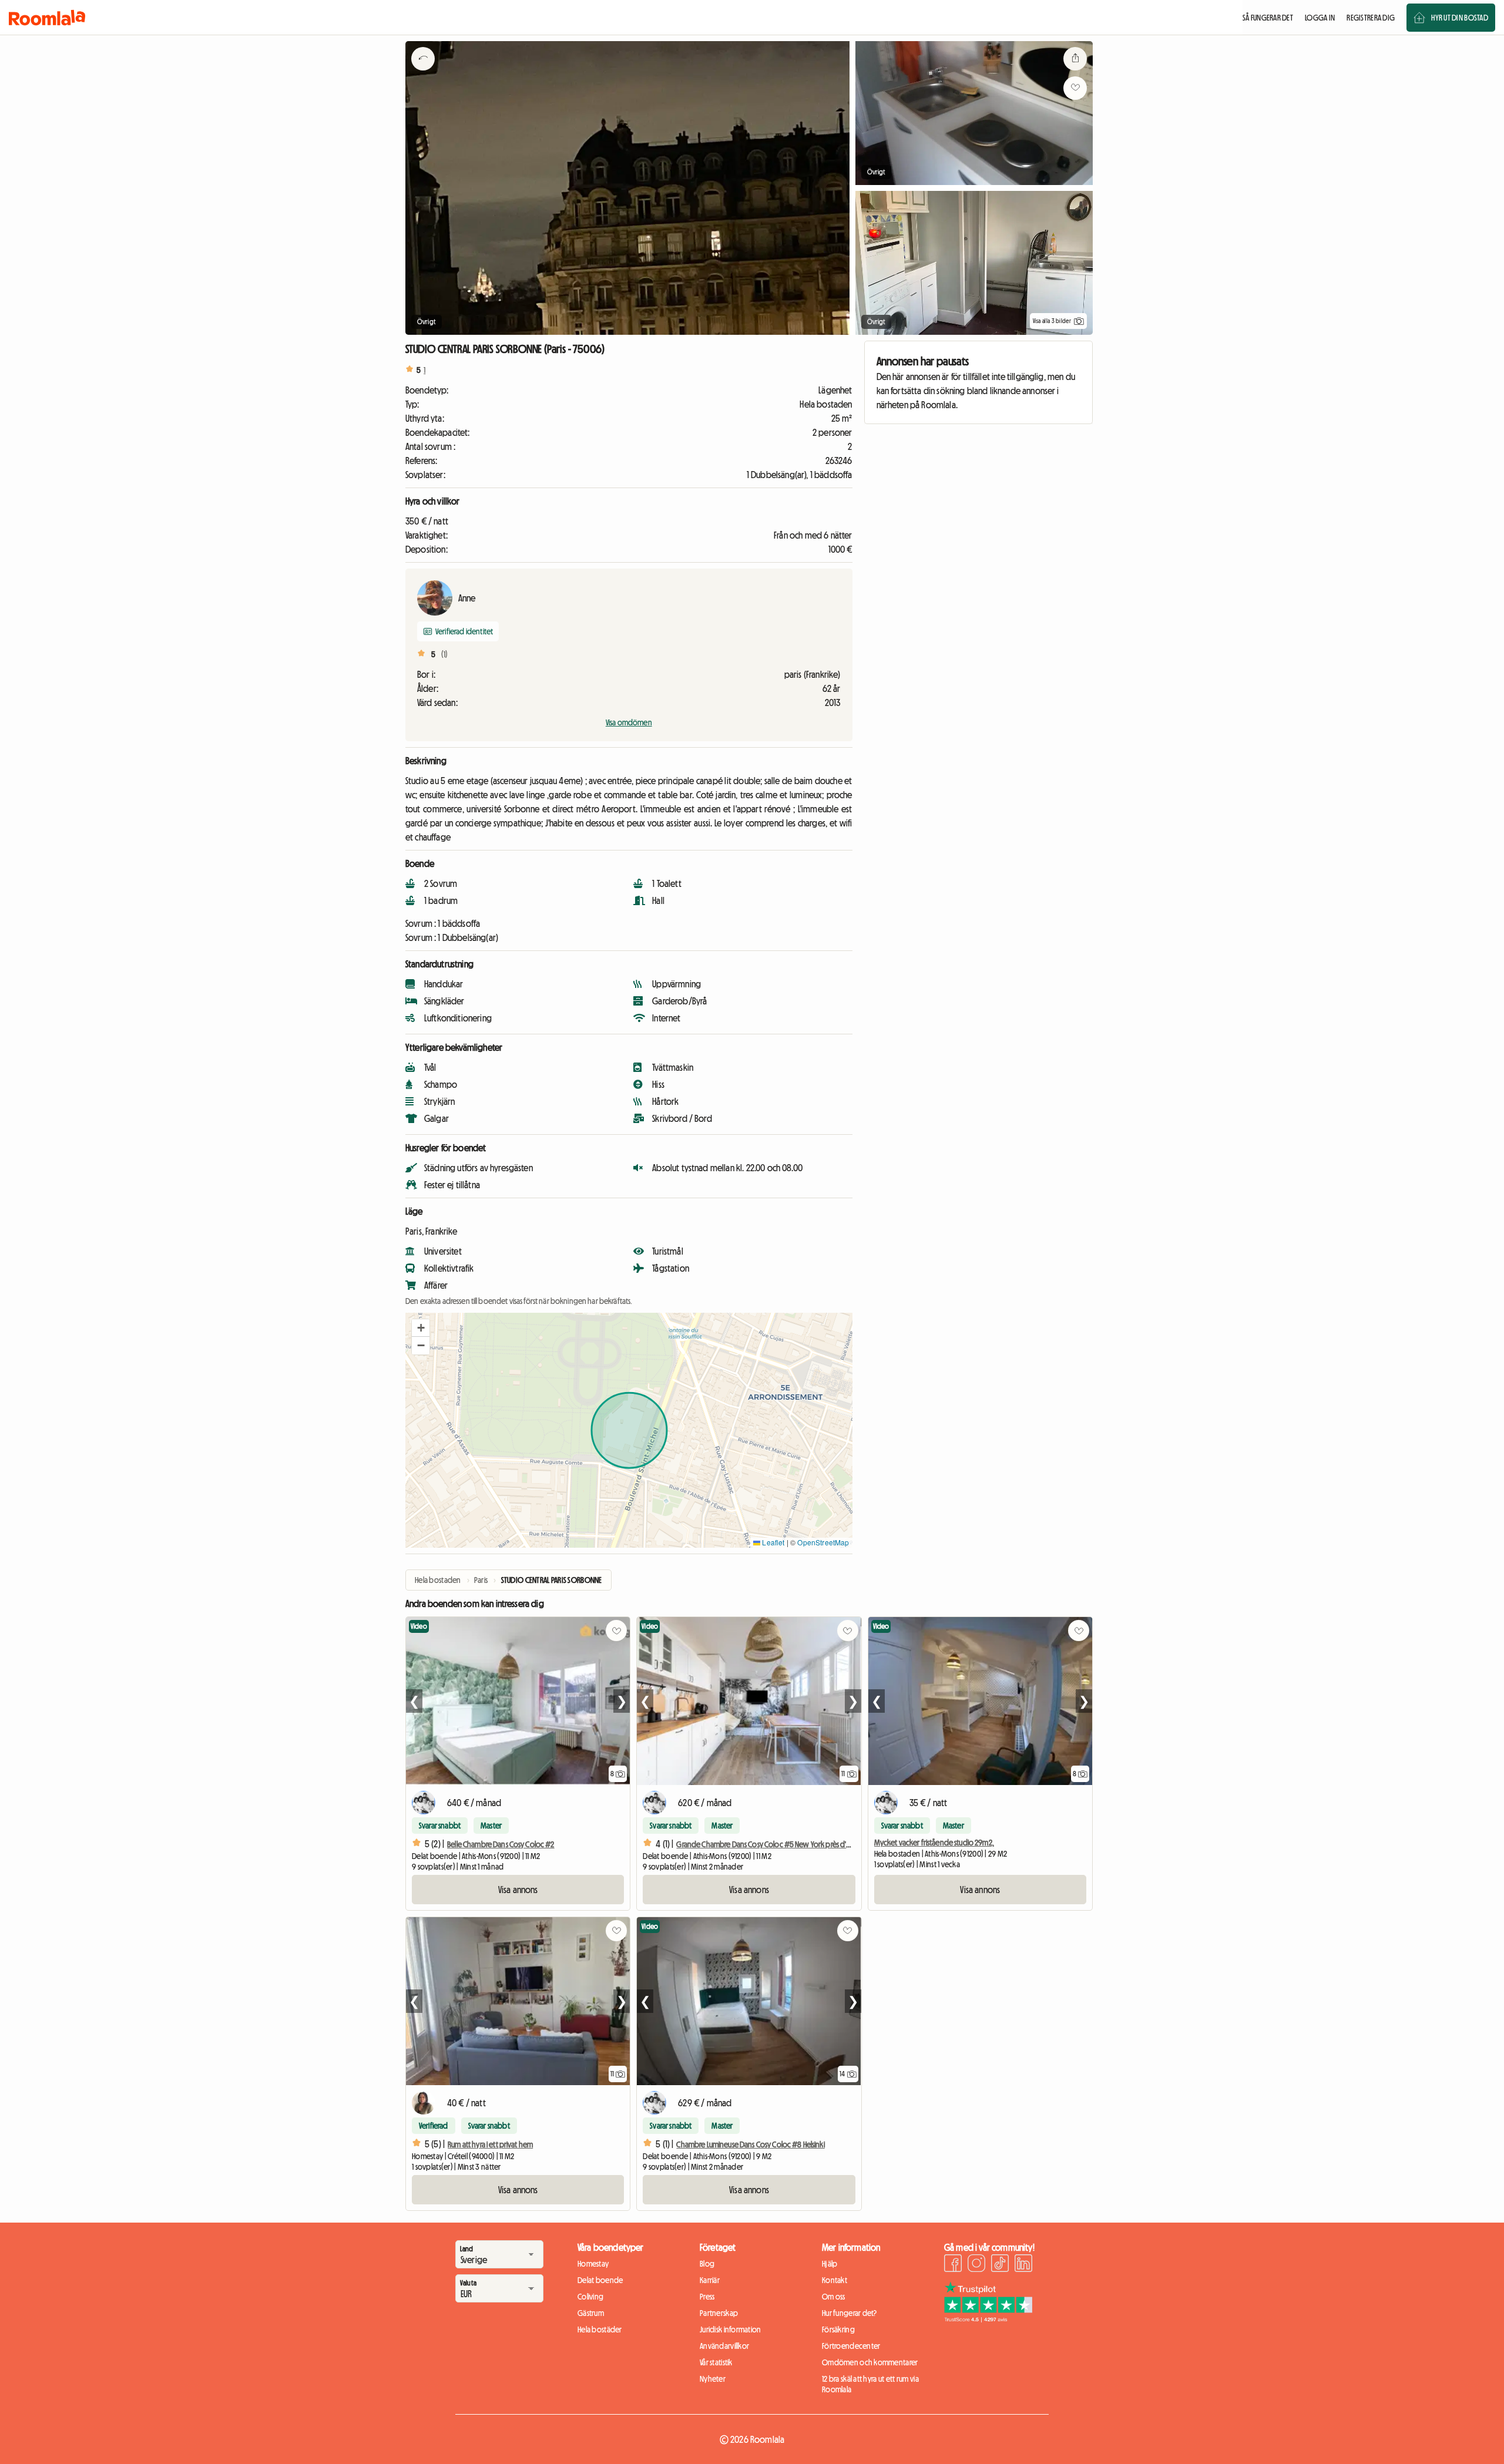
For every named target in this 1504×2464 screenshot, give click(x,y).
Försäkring (838, 2329)
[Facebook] (953, 2265)
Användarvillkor (724, 2346)
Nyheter (713, 2379)
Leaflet (772, 1542)
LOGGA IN (1320, 18)
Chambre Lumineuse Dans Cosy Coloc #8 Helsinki (750, 2144)
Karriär (710, 2280)
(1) (444, 654)
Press (707, 2297)
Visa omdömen (629, 722)
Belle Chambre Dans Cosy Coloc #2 (501, 1844)
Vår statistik (716, 2362)
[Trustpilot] (988, 2319)
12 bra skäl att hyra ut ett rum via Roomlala (870, 2384)
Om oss (834, 2297)
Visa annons (518, 1890)
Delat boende (600, 2280)
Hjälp (830, 2264)
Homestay (593, 2264)
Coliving (590, 2297)
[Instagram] (976, 2265)
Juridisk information (731, 2329)
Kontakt (835, 2280)
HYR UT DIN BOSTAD (1460, 18)
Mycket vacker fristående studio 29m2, (934, 1843)
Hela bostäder (600, 2329)
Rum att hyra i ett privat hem (490, 2144)
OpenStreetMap (823, 1542)
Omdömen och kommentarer (870, 2362)
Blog (707, 2264)
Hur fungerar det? (850, 2313)
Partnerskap (719, 2313)
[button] (421, 1328)
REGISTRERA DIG (1371, 18)
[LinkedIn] (1023, 2265)
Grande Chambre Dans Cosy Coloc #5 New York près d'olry (767, 1844)
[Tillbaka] (423, 73)
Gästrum (591, 2313)
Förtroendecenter (851, 2346)
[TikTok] (1000, 2265)
